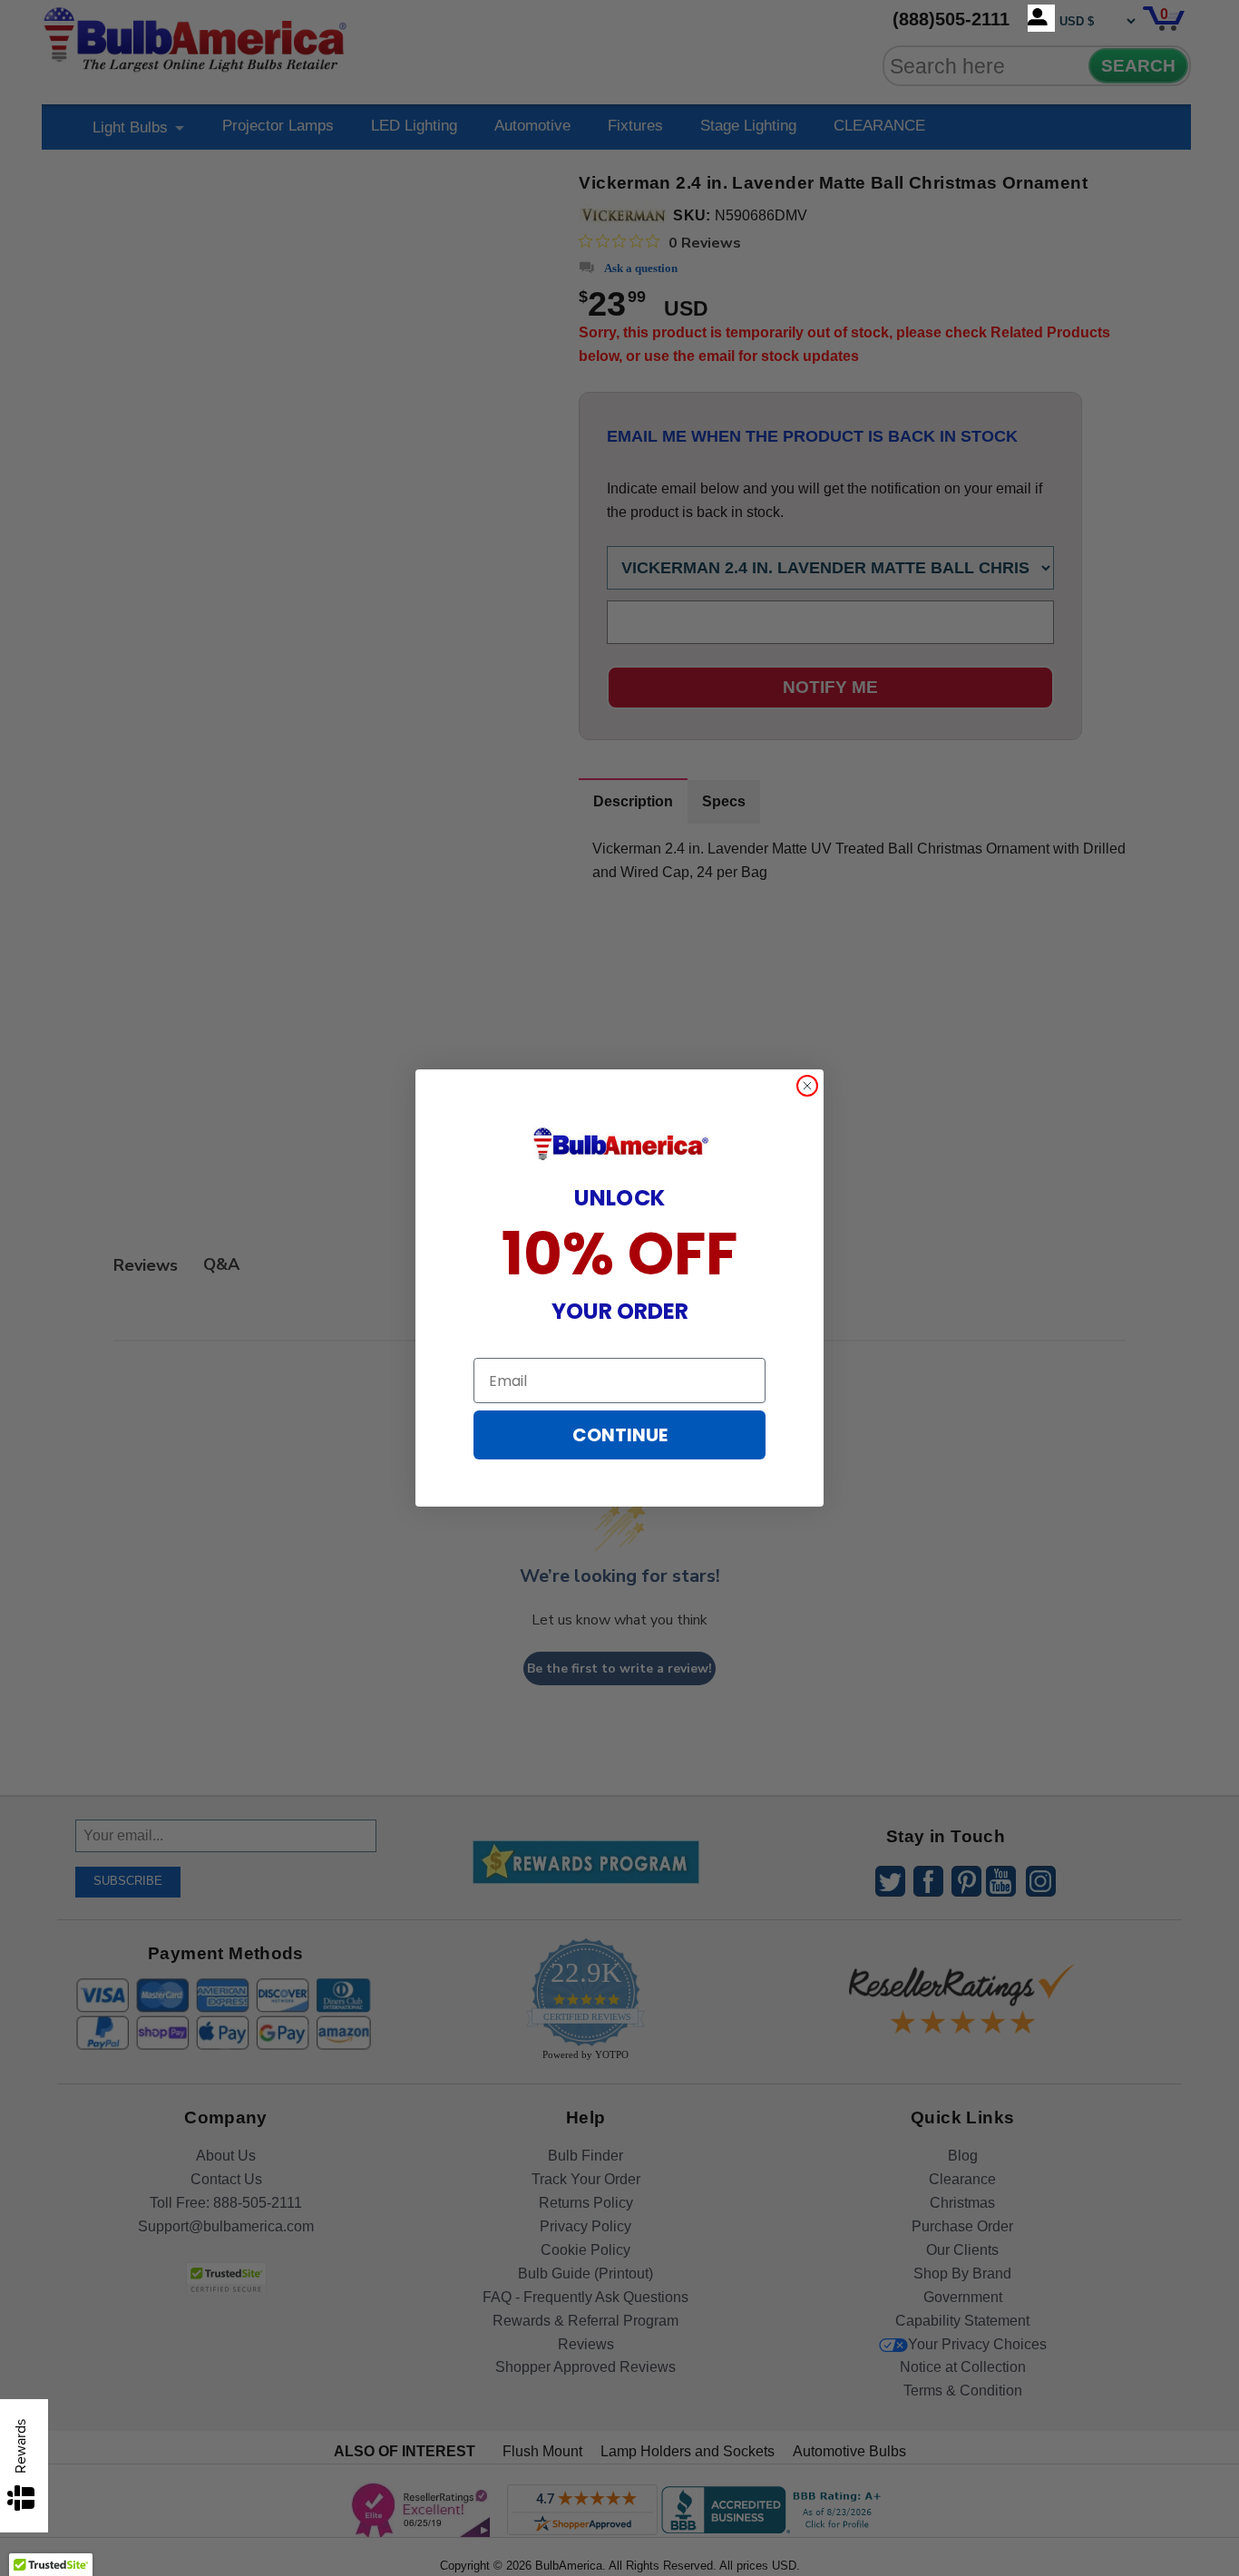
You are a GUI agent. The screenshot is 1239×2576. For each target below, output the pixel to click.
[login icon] (1041, 18)
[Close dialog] (807, 1086)
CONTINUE (620, 1435)
